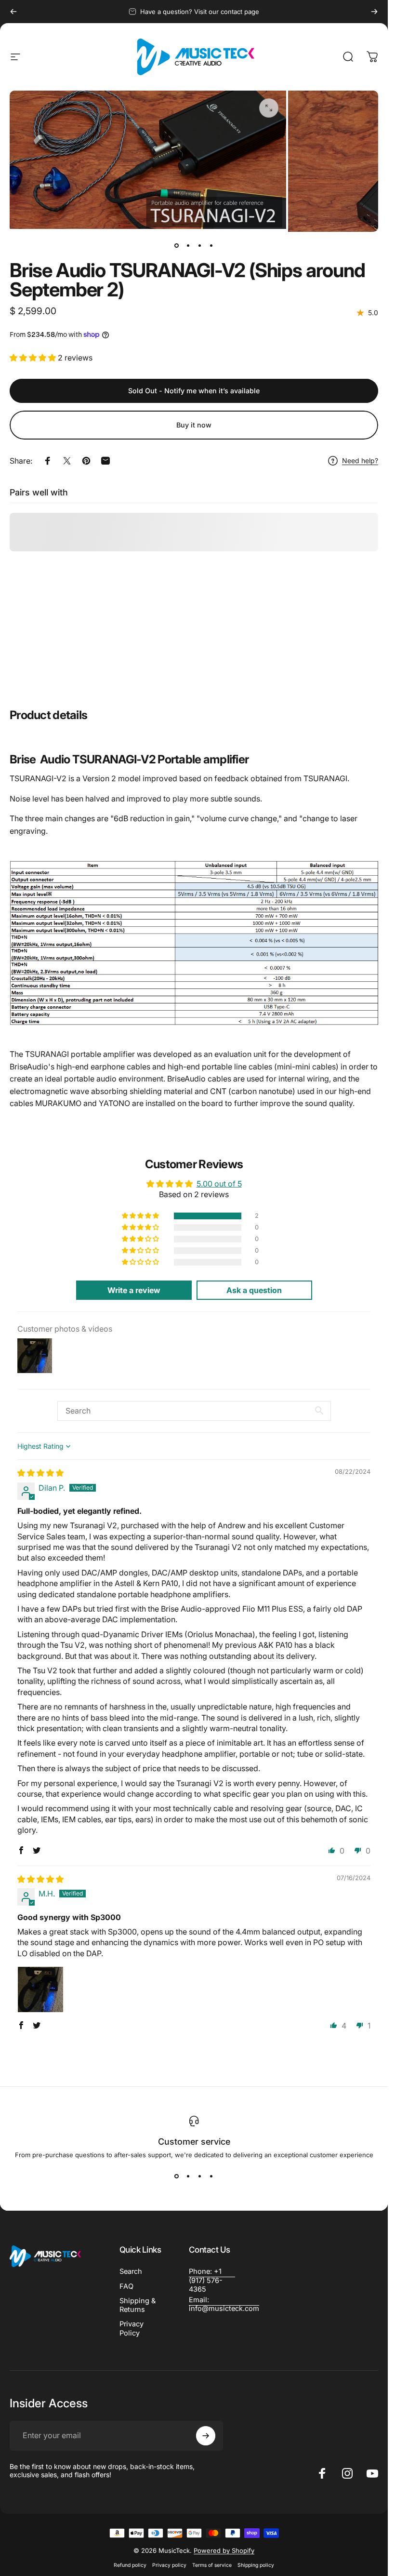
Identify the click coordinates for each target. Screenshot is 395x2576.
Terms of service (212, 2565)
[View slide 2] (188, 2176)
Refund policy (130, 2565)
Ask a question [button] (254, 1290)
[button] (34, 358)
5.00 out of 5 (219, 1183)
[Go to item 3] (200, 245)
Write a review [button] (134, 1290)
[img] (40, 1473)
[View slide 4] (211, 2176)
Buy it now (194, 425)
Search (131, 2271)
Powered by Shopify (224, 2550)
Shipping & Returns (138, 2305)
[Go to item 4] (211, 245)
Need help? (360, 460)
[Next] (374, 12)
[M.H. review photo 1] (40, 1989)
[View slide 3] (200, 2176)
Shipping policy (256, 2565)
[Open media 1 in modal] (269, 108)
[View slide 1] (177, 2176)
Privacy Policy (132, 2328)
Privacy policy (169, 2565)
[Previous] (13, 12)
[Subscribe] (206, 2436)
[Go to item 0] (177, 245)
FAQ (126, 2286)
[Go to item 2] (188, 245)
